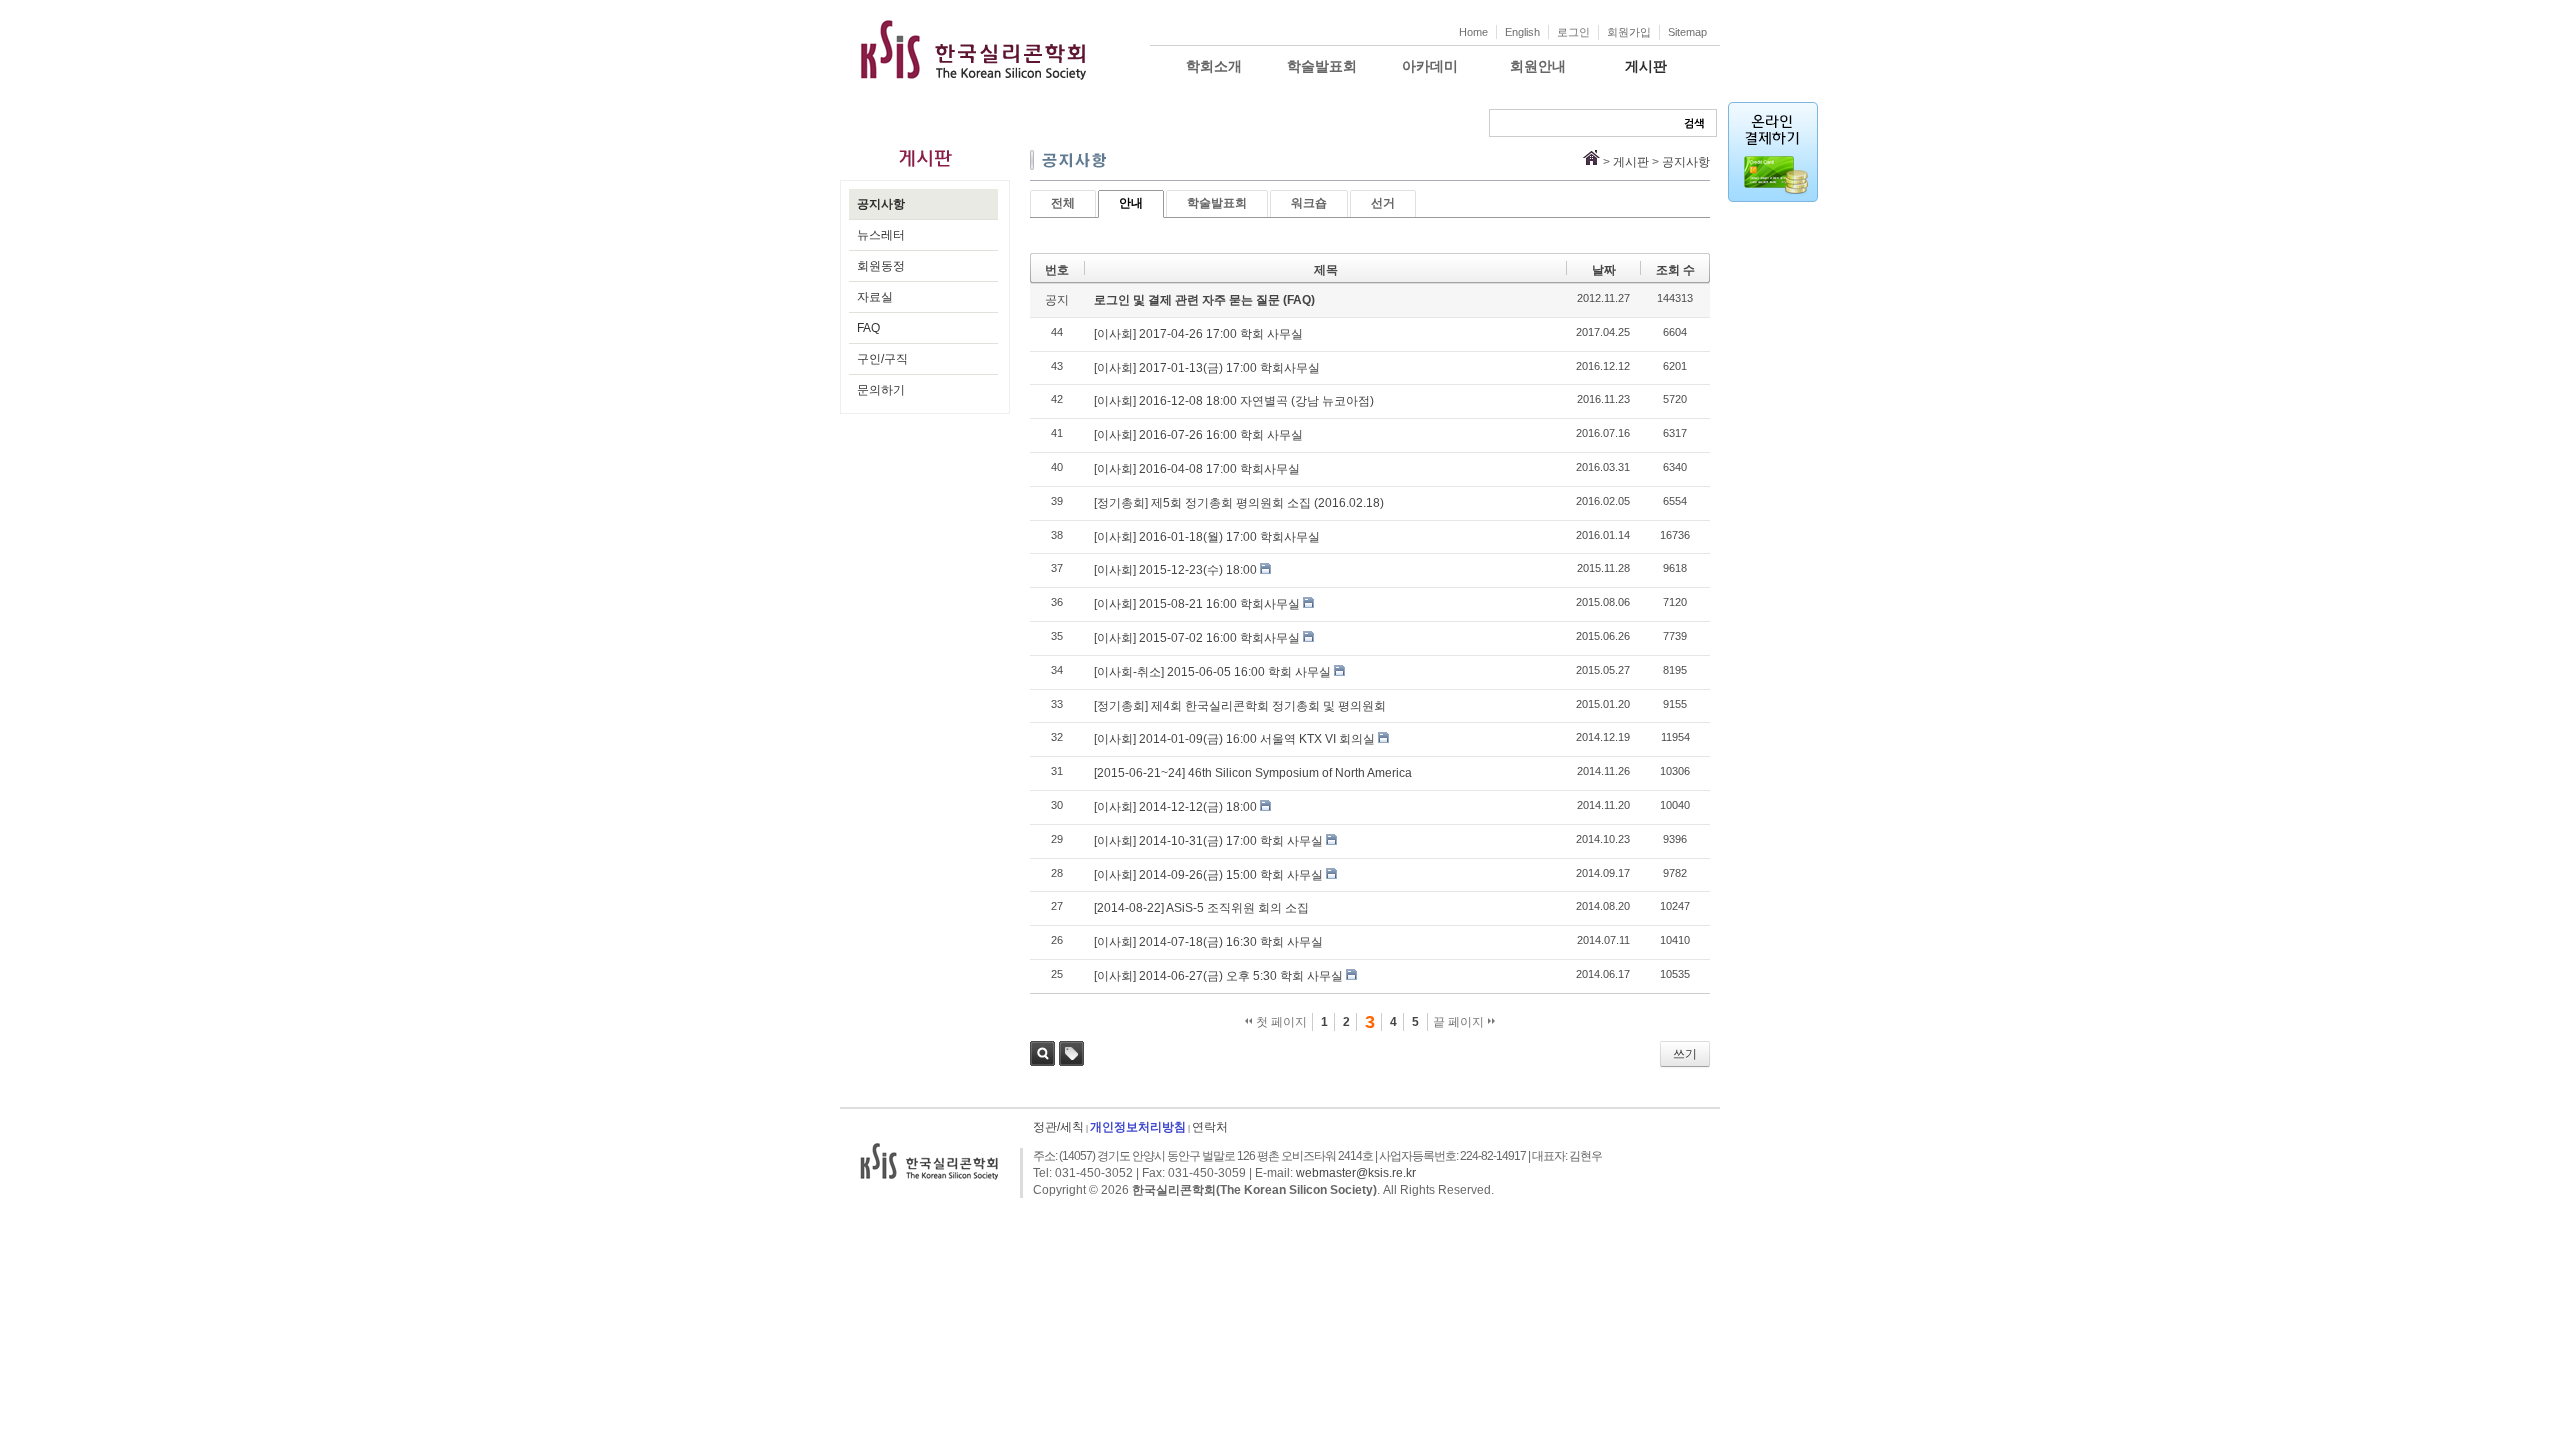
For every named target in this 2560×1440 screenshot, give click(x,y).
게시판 (1646, 66)
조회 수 (1675, 270)
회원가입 (1629, 32)
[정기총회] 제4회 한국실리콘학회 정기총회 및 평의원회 (1240, 706)
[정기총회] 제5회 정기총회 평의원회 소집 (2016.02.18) (1239, 503)
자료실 (875, 297)
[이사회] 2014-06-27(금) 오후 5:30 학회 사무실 (1218, 976)
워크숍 (1309, 203)
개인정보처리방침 (1138, 1127)
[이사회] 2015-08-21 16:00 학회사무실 (1197, 604)
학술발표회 (1322, 66)
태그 (1071, 1053)
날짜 (1604, 270)
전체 (1063, 203)
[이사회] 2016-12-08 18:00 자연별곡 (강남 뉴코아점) (1234, 401)
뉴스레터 (881, 235)
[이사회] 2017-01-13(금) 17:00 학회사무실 (1207, 368)
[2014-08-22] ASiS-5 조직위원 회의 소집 (1201, 908)
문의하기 (881, 390)
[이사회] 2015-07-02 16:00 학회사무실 (1197, 638)
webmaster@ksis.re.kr (1356, 1173)
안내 (1131, 203)
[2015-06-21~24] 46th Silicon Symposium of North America (1253, 773)
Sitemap (1687, 32)
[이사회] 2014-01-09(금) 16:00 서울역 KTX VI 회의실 (1234, 739)
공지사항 (881, 204)
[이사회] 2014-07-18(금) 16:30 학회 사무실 (1208, 942)
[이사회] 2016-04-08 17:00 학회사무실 (1197, 469)
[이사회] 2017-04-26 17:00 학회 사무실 (1198, 334)
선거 (1383, 203)
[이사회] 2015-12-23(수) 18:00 (1175, 570)
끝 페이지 (1460, 1022)
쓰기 (1685, 1054)
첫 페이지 (1280, 1022)
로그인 (1573, 32)
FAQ (868, 328)
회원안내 (1538, 66)
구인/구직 (882, 359)
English (1522, 32)
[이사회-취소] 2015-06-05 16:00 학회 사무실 (1212, 672)
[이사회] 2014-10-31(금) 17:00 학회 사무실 (1208, 841)
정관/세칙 (1058, 1127)
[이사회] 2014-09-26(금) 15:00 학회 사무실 (1208, 875)
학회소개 (1214, 66)
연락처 (1210, 1127)
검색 (1042, 1053)
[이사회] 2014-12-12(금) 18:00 (1175, 807)
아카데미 (1430, 66)
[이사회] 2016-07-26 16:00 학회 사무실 (1198, 435)
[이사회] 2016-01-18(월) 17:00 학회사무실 (1207, 537)
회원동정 (881, 266)
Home (1473, 32)
